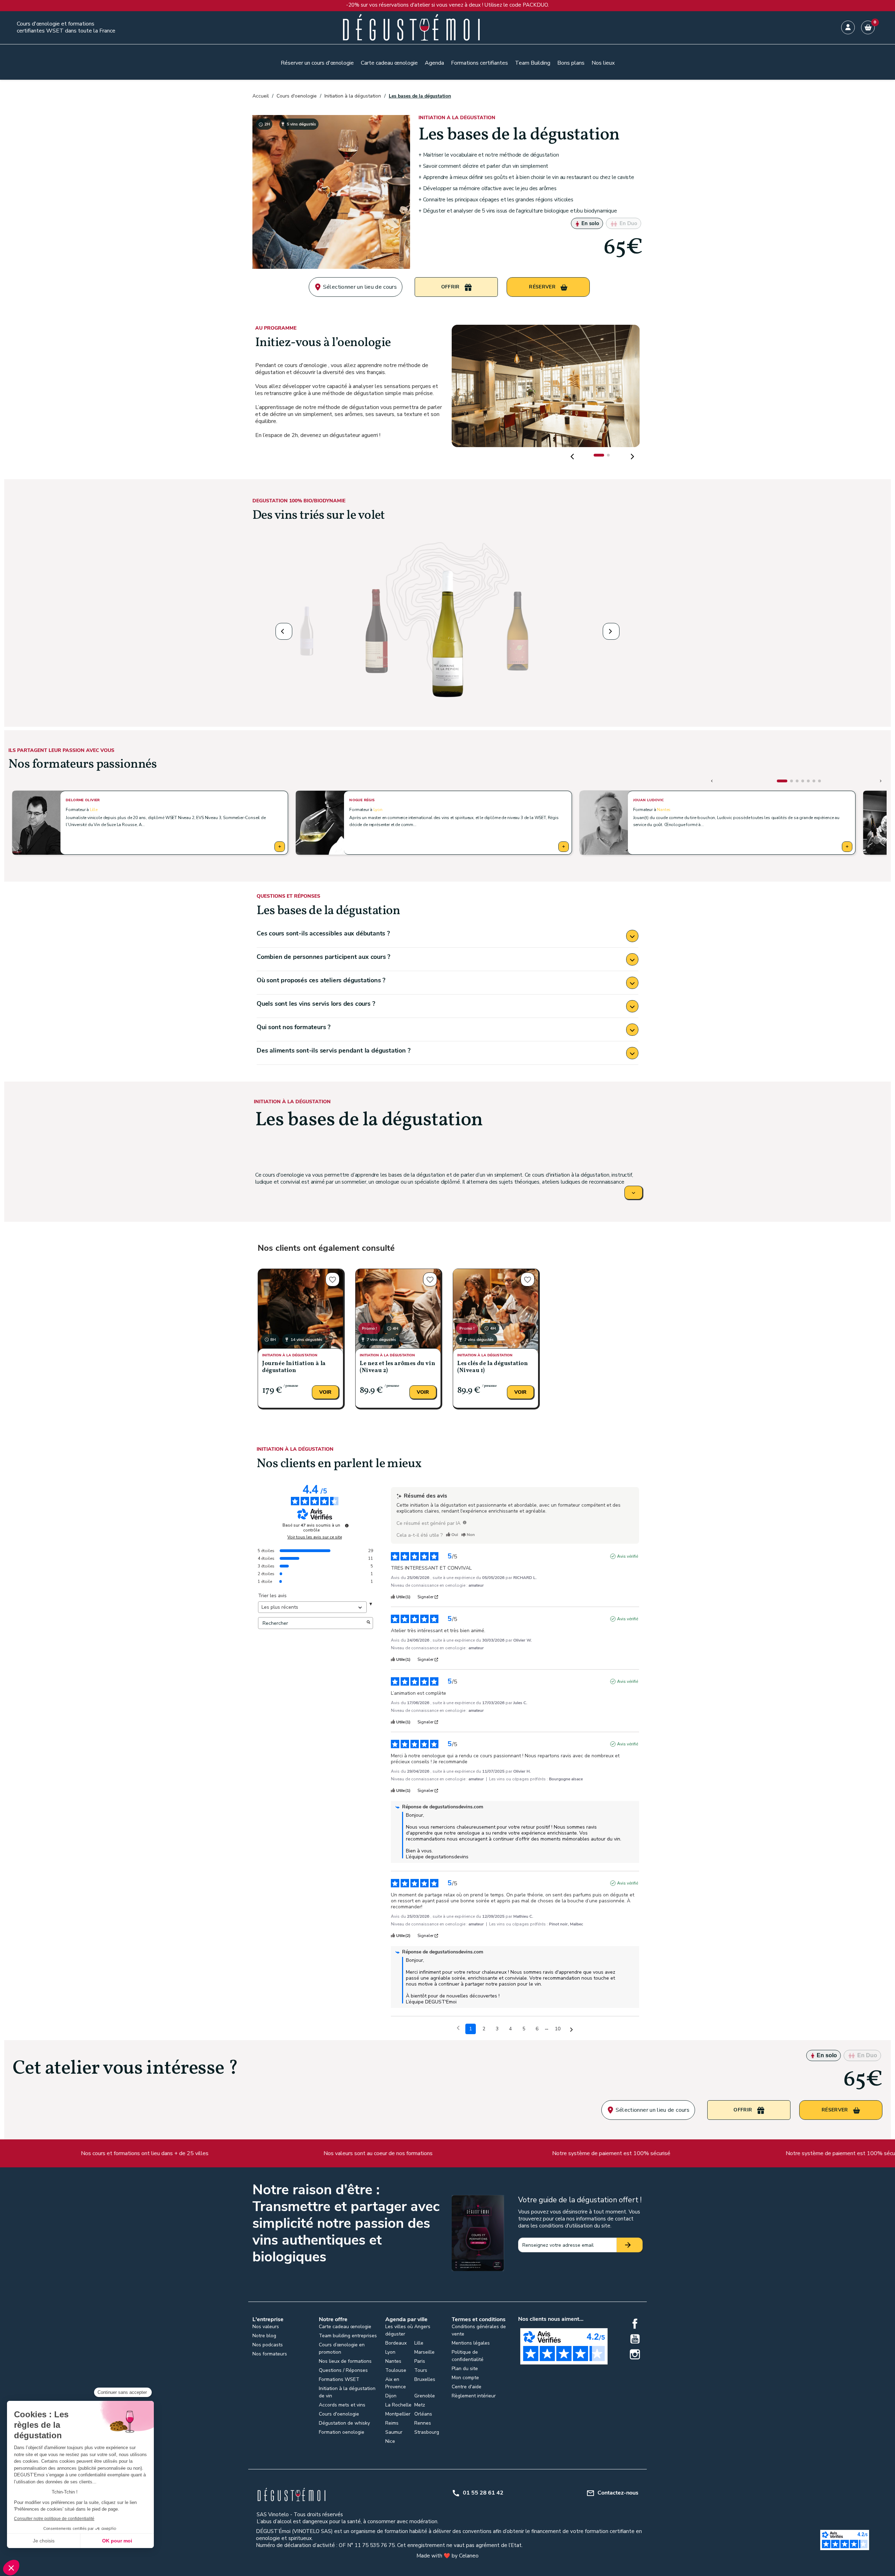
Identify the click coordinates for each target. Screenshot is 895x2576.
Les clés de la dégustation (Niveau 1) (493, 1367)
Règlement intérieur (474, 2396)
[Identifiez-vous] (848, 27)
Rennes (423, 2423)
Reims (392, 2423)
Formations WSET (339, 2379)
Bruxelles (425, 2379)
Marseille (424, 2352)
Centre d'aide (467, 2387)
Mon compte (465, 2378)
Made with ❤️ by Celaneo (447, 2556)
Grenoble (425, 2396)
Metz (420, 2405)
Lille (94, 810)
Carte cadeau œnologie (345, 2327)
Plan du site (465, 2369)
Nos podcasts (268, 2345)
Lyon (378, 810)
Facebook (635, 2324)
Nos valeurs (266, 2327)
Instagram (635, 2354)
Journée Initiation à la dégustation (294, 1367)
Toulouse (396, 2370)
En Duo (628, 223)
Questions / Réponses (343, 2370)
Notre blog (264, 2336)
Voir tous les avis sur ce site (315, 1537)
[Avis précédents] (458, 2028)
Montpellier (398, 2414)
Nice (390, 2441)
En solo (590, 223)
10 (558, 2029)
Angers (422, 2327)
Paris (420, 2361)
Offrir (451, 287)
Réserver (543, 287)
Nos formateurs (270, 2354)
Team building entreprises (348, 2336)
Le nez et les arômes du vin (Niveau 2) (398, 1367)
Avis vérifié (628, 1556)
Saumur (394, 2432)
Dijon (391, 2396)
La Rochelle (398, 2405)
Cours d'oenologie (339, 2414)
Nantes (664, 810)
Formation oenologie (342, 2432)
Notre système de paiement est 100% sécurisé (436, 2153)
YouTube (635, 2339)
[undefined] (347, 1526)
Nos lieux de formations (345, 2361)
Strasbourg (427, 2432)
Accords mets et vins (342, 2405)
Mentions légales (471, 2343)
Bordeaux (396, 2343)
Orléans (423, 2414)
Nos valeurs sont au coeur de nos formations (203, 2153)
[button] (599, 455)
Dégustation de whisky (344, 2423)
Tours (421, 2370)
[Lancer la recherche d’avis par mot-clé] (368, 1623)
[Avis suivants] (571, 2029)
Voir (325, 1392)
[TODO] (465, 1522)
